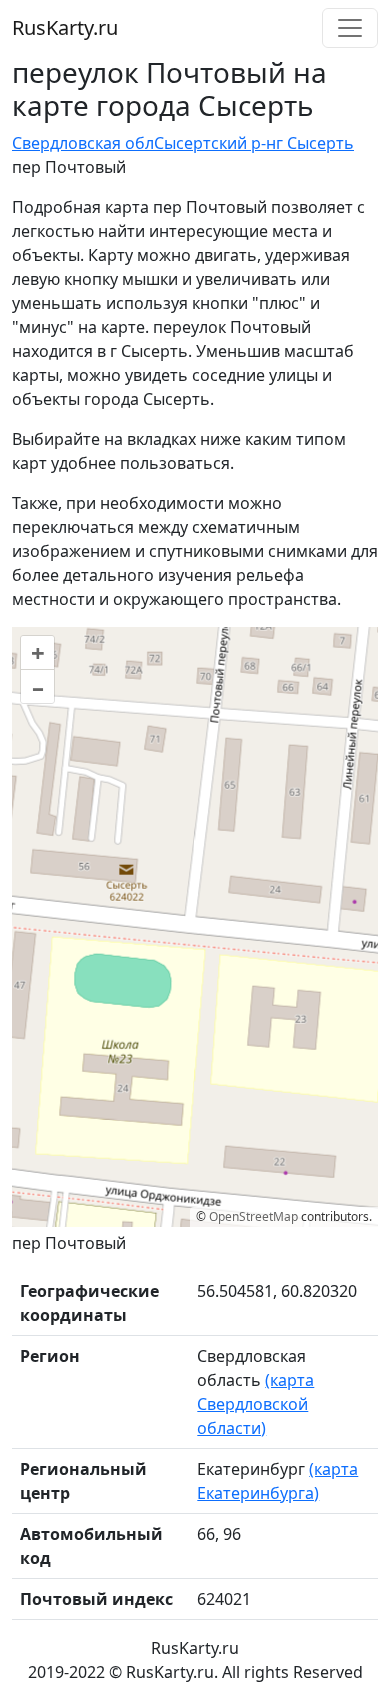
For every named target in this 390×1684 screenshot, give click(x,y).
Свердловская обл (83, 143)
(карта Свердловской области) (255, 1404)
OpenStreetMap (253, 1216)
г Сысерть (315, 143)
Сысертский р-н (215, 143)
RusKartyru (65, 27)
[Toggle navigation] (350, 28)
